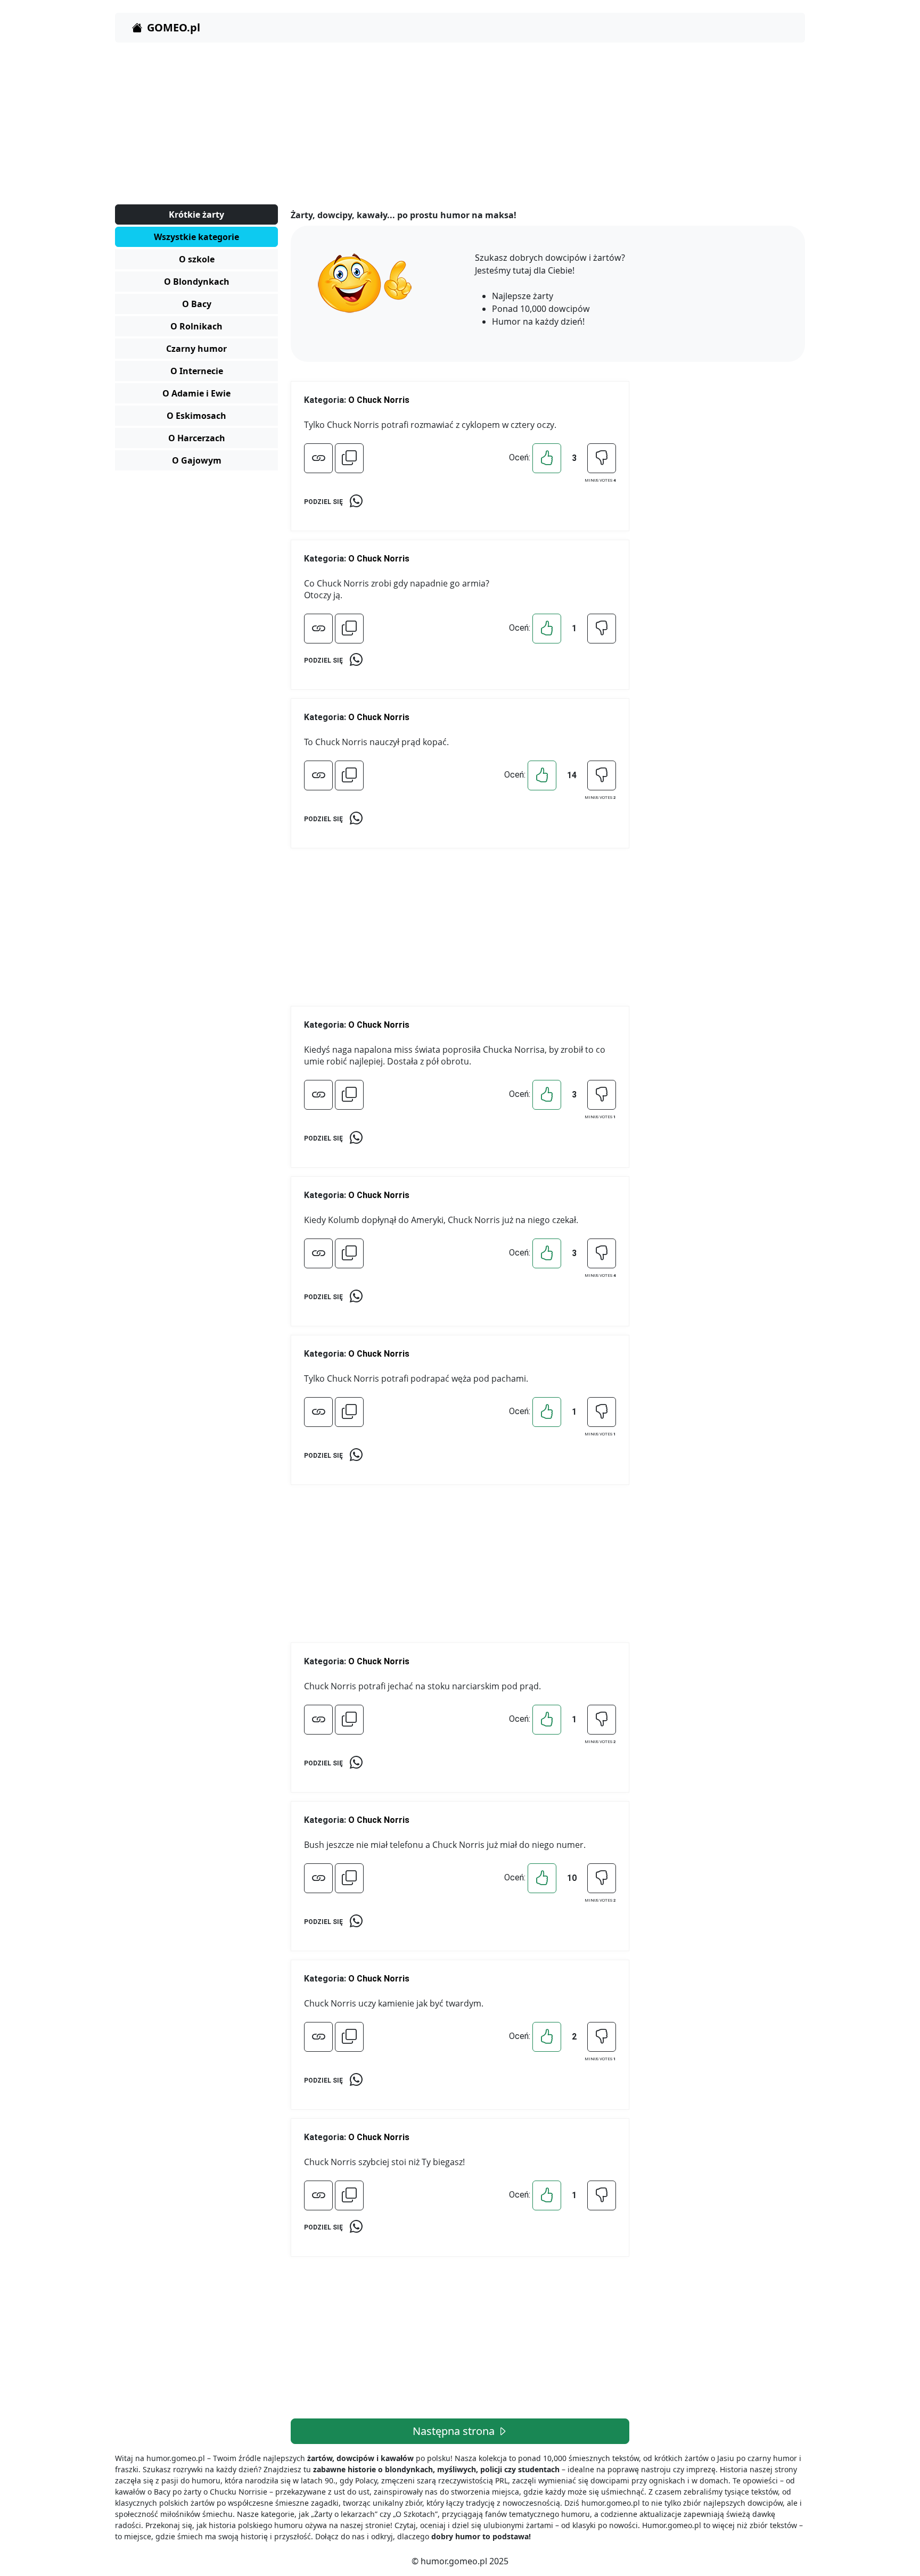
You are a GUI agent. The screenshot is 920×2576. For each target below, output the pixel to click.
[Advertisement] (434, 126)
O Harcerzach (197, 438)
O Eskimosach (196, 416)
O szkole (197, 259)
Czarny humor (196, 349)
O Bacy (197, 304)
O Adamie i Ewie (196, 393)
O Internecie (197, 371)
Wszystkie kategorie (196, 237)
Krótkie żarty (196, 214)
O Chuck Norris (379, 400)
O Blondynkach (197, 282)
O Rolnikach (196, 326)
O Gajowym (197, 460)
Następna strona (455, 2431)
